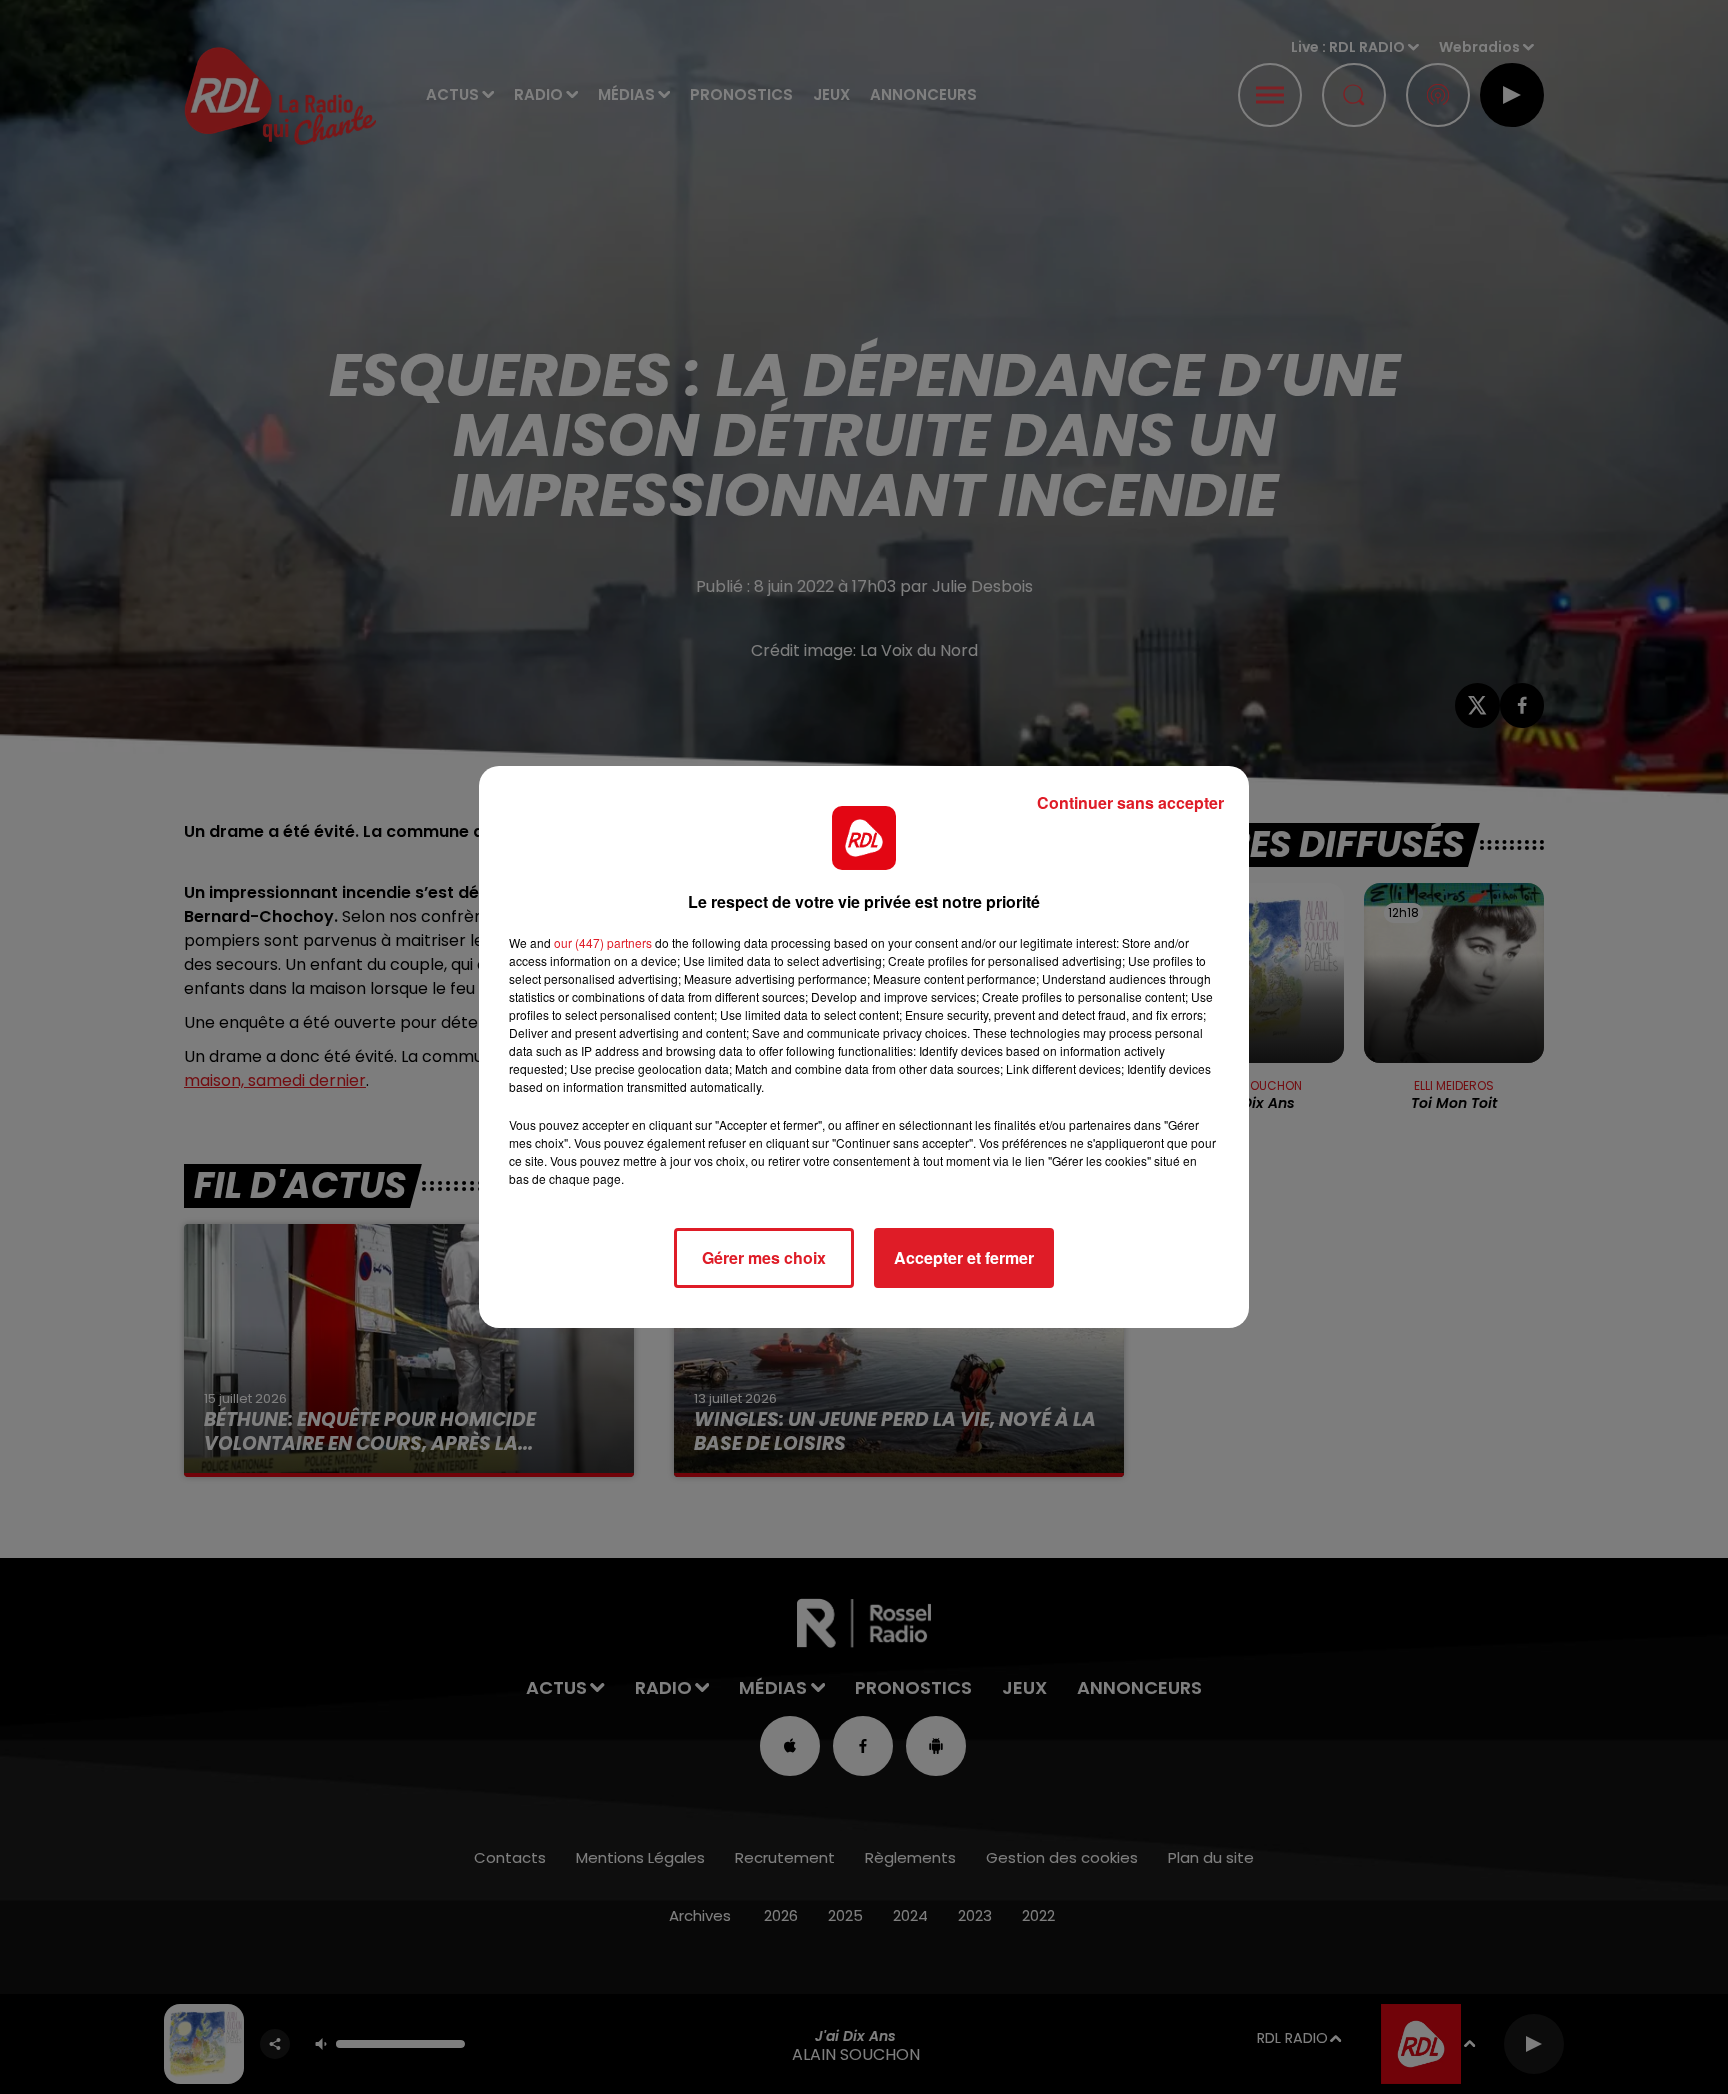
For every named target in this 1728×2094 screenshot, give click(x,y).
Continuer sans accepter (1130, 802)
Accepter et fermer (964, 1257)
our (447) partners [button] (603, 942)
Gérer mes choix (764, 1257)
